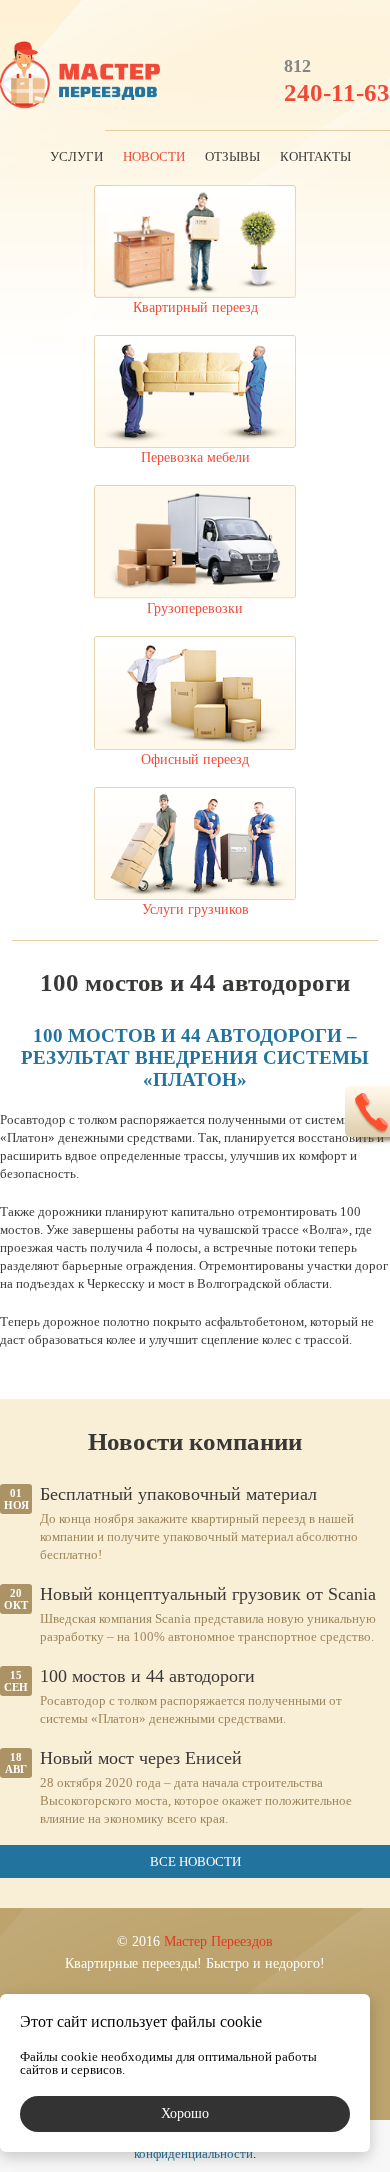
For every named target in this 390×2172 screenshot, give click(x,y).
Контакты (315, 156)
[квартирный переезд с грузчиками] (80, 76)
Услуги (76, 156)
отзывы (232, 156)
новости (154, 156)
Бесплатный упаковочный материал (178, 1494)
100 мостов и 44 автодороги (147, 1676)
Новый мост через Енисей (141, 1758)
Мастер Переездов (218, 1941)
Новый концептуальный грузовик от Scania (208, 1594)
